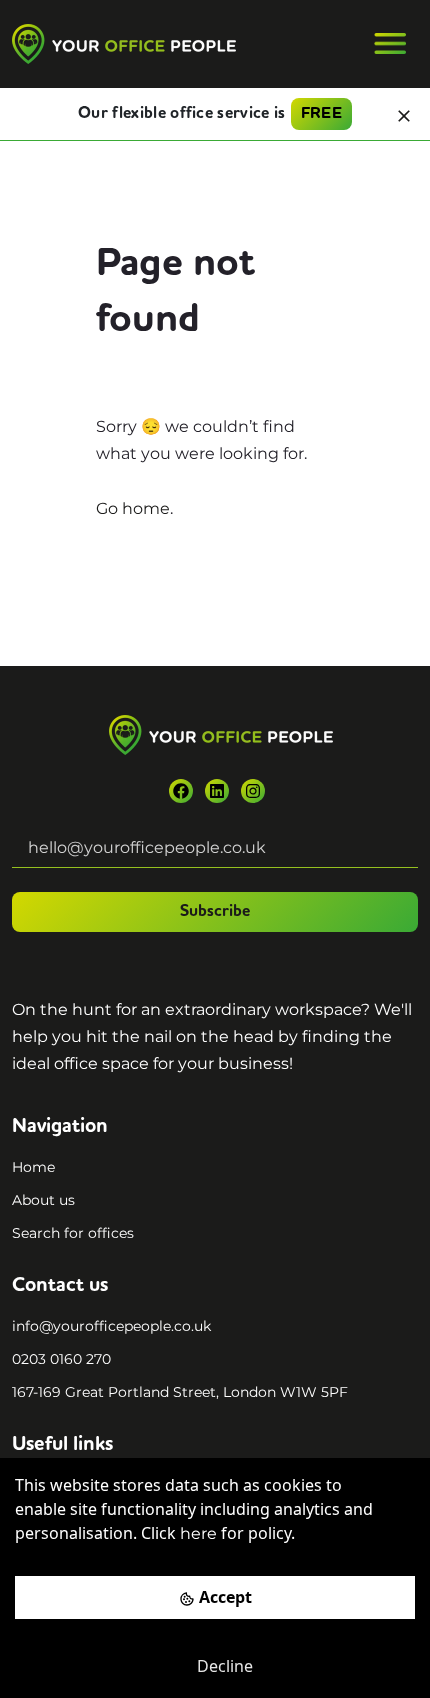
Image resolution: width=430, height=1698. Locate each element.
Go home (133, 508)
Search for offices (73, 1233)
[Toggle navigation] (390, 44)
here (198, 1533)
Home (33, 1167)
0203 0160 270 (61, 1359)
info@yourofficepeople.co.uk (111, 1326)
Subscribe (215, 912)
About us (43, 1200)
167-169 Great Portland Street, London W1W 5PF (180, 1392)
